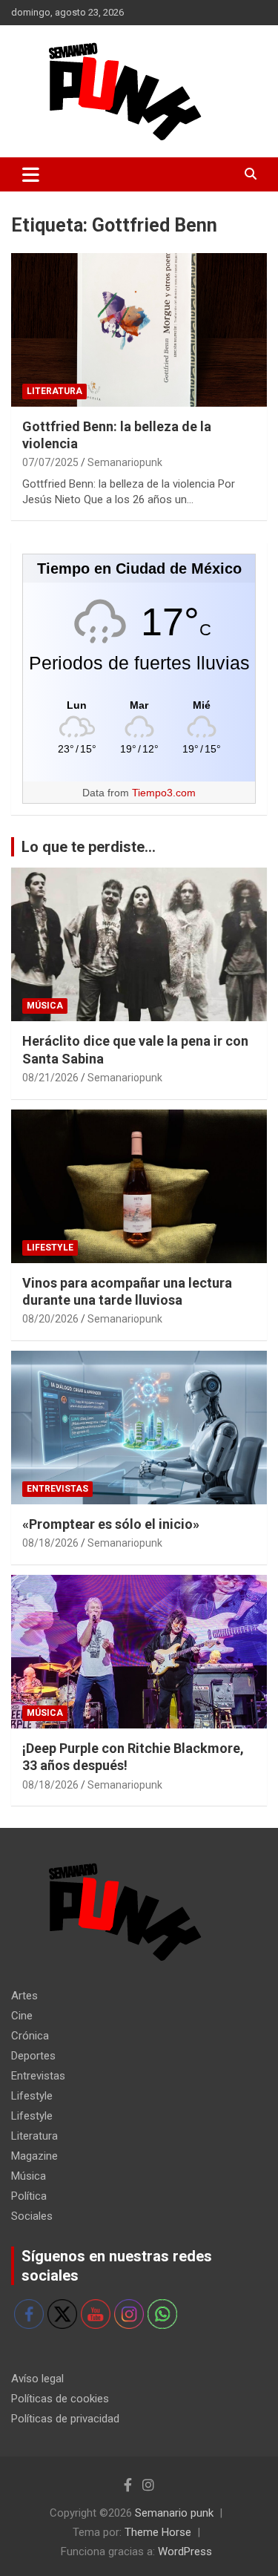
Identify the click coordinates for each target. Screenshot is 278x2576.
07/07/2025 (50, 462)
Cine (22, 2016)
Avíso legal (37, 2379)
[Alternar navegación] (31, 174)
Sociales (32, 2216)
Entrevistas (57, 1489)
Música (45, 1006)
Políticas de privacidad (65, 2419)
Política (29, 2196)
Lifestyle (50, 1248)
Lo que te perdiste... (89, 847)
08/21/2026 (50, 1078)
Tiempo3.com (164, 793)
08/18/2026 (50, 1543)
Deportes (33, 2056)
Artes (24, 1996)
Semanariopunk (125, 462)
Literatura (54, 391)
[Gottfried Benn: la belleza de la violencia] (139, 330)
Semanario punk (174, 2513)
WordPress (185, 2552)
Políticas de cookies (60, 2399)
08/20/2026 (50, 1319)
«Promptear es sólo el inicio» (111, 1524)
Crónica (30, 2036)
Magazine (34, 2156)
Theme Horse (158, 2532)
